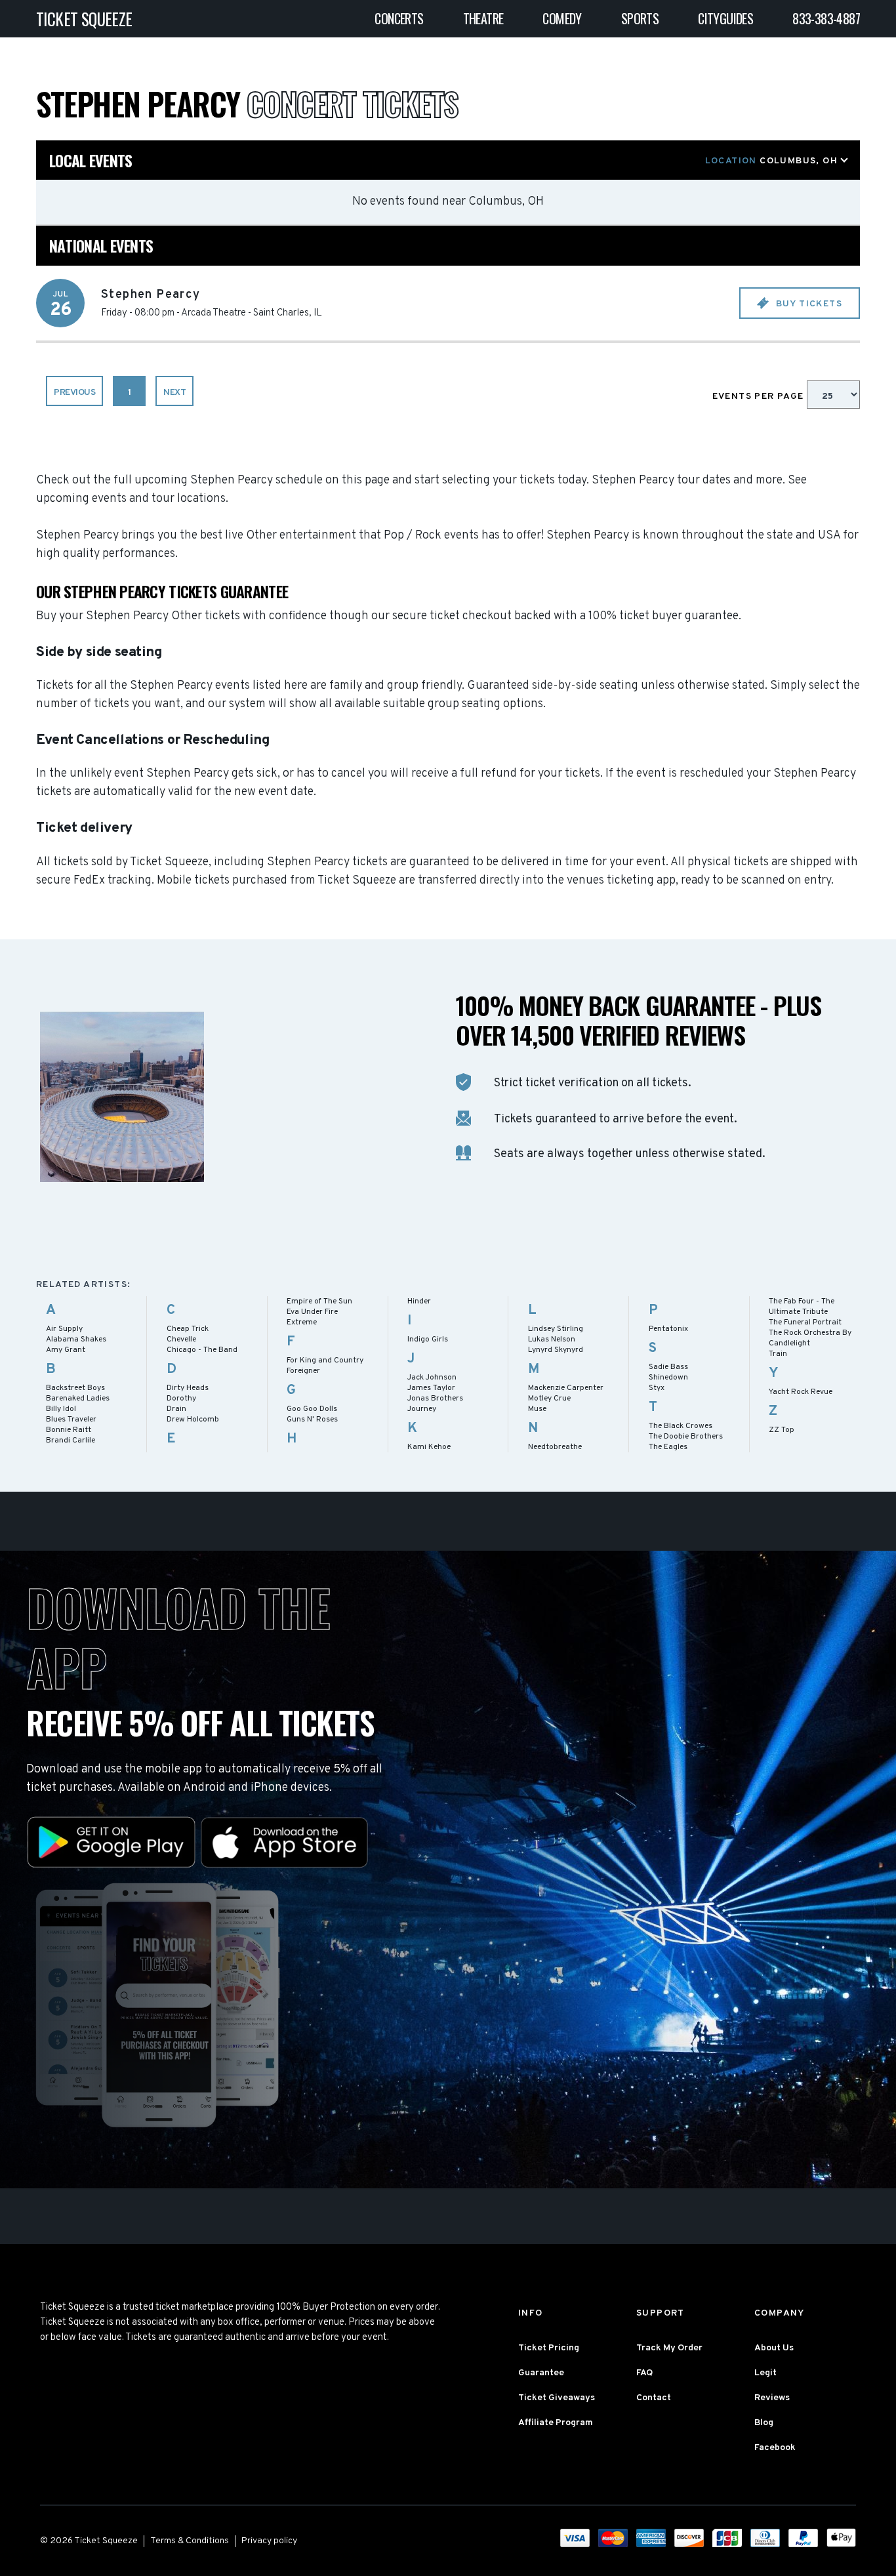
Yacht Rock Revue (801, 1392)
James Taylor (431, 1388)
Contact (654, 2398)
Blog (764, 2423)
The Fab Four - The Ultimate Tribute (802, 1307)
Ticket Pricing (549, 2348)
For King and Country (325, 1360)
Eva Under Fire (312, 1312)
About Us (774, 2348)
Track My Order (669, 2348)
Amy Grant (66, 1350)
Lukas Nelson (552, 1339)
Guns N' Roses (312, 1420)
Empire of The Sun (319, 1301)
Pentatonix (668, 1329)
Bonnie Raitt (69, 1430)
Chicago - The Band (202, 1350)
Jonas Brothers (435, 1399)
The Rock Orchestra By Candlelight (810, 1338)
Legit (765, 2373)
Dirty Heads (188, 1388)
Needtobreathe (555, 1447)
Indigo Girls (428, 1339)
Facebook (775, 2448)
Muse (537, 1409)
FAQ (644, 2373)
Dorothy (181, 1399)
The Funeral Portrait (805, 1322)
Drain (176, 1409)
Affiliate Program (556, 2423)
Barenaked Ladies (78, 1399)
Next (174, 393)
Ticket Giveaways (557, 2398)
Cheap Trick (188, 1329)
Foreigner (303, 1371)
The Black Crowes (681, 1426)
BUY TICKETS (807, 304)
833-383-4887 (826, 18)
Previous (74, 393)
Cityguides (725, 18)
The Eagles (668, 1447)
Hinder (419, 1301)
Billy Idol (61, 1409)
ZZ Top (782, 1430)
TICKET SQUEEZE (84, 19)
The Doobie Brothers (686, 1437)
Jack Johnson (432, 1378)
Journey (422, 1409)
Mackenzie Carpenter (566, 1388)
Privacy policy (269, 2541)
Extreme (302, 1322)
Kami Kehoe (429, 1447)
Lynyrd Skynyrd (556, 1350)
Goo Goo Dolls (312, 1409)
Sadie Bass (668, 1367)
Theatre (483, 18)
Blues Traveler (71, 1420)
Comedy (562, 18)
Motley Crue (549, 1399)
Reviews (772, 2398)
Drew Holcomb (193, 1420)
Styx (657, 1388)
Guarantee (541, 2373)
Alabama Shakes (76, 1339)
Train (778, 1354)
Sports (640, 18)
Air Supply (64, 1329)
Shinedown (668, 1378)
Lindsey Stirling (556, 1329)
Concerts (399, 18)
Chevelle (181, 1339)
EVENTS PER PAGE (760, 397)
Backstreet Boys (75, 1388)
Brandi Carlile (71, 1441)
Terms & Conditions (190, 2541)
